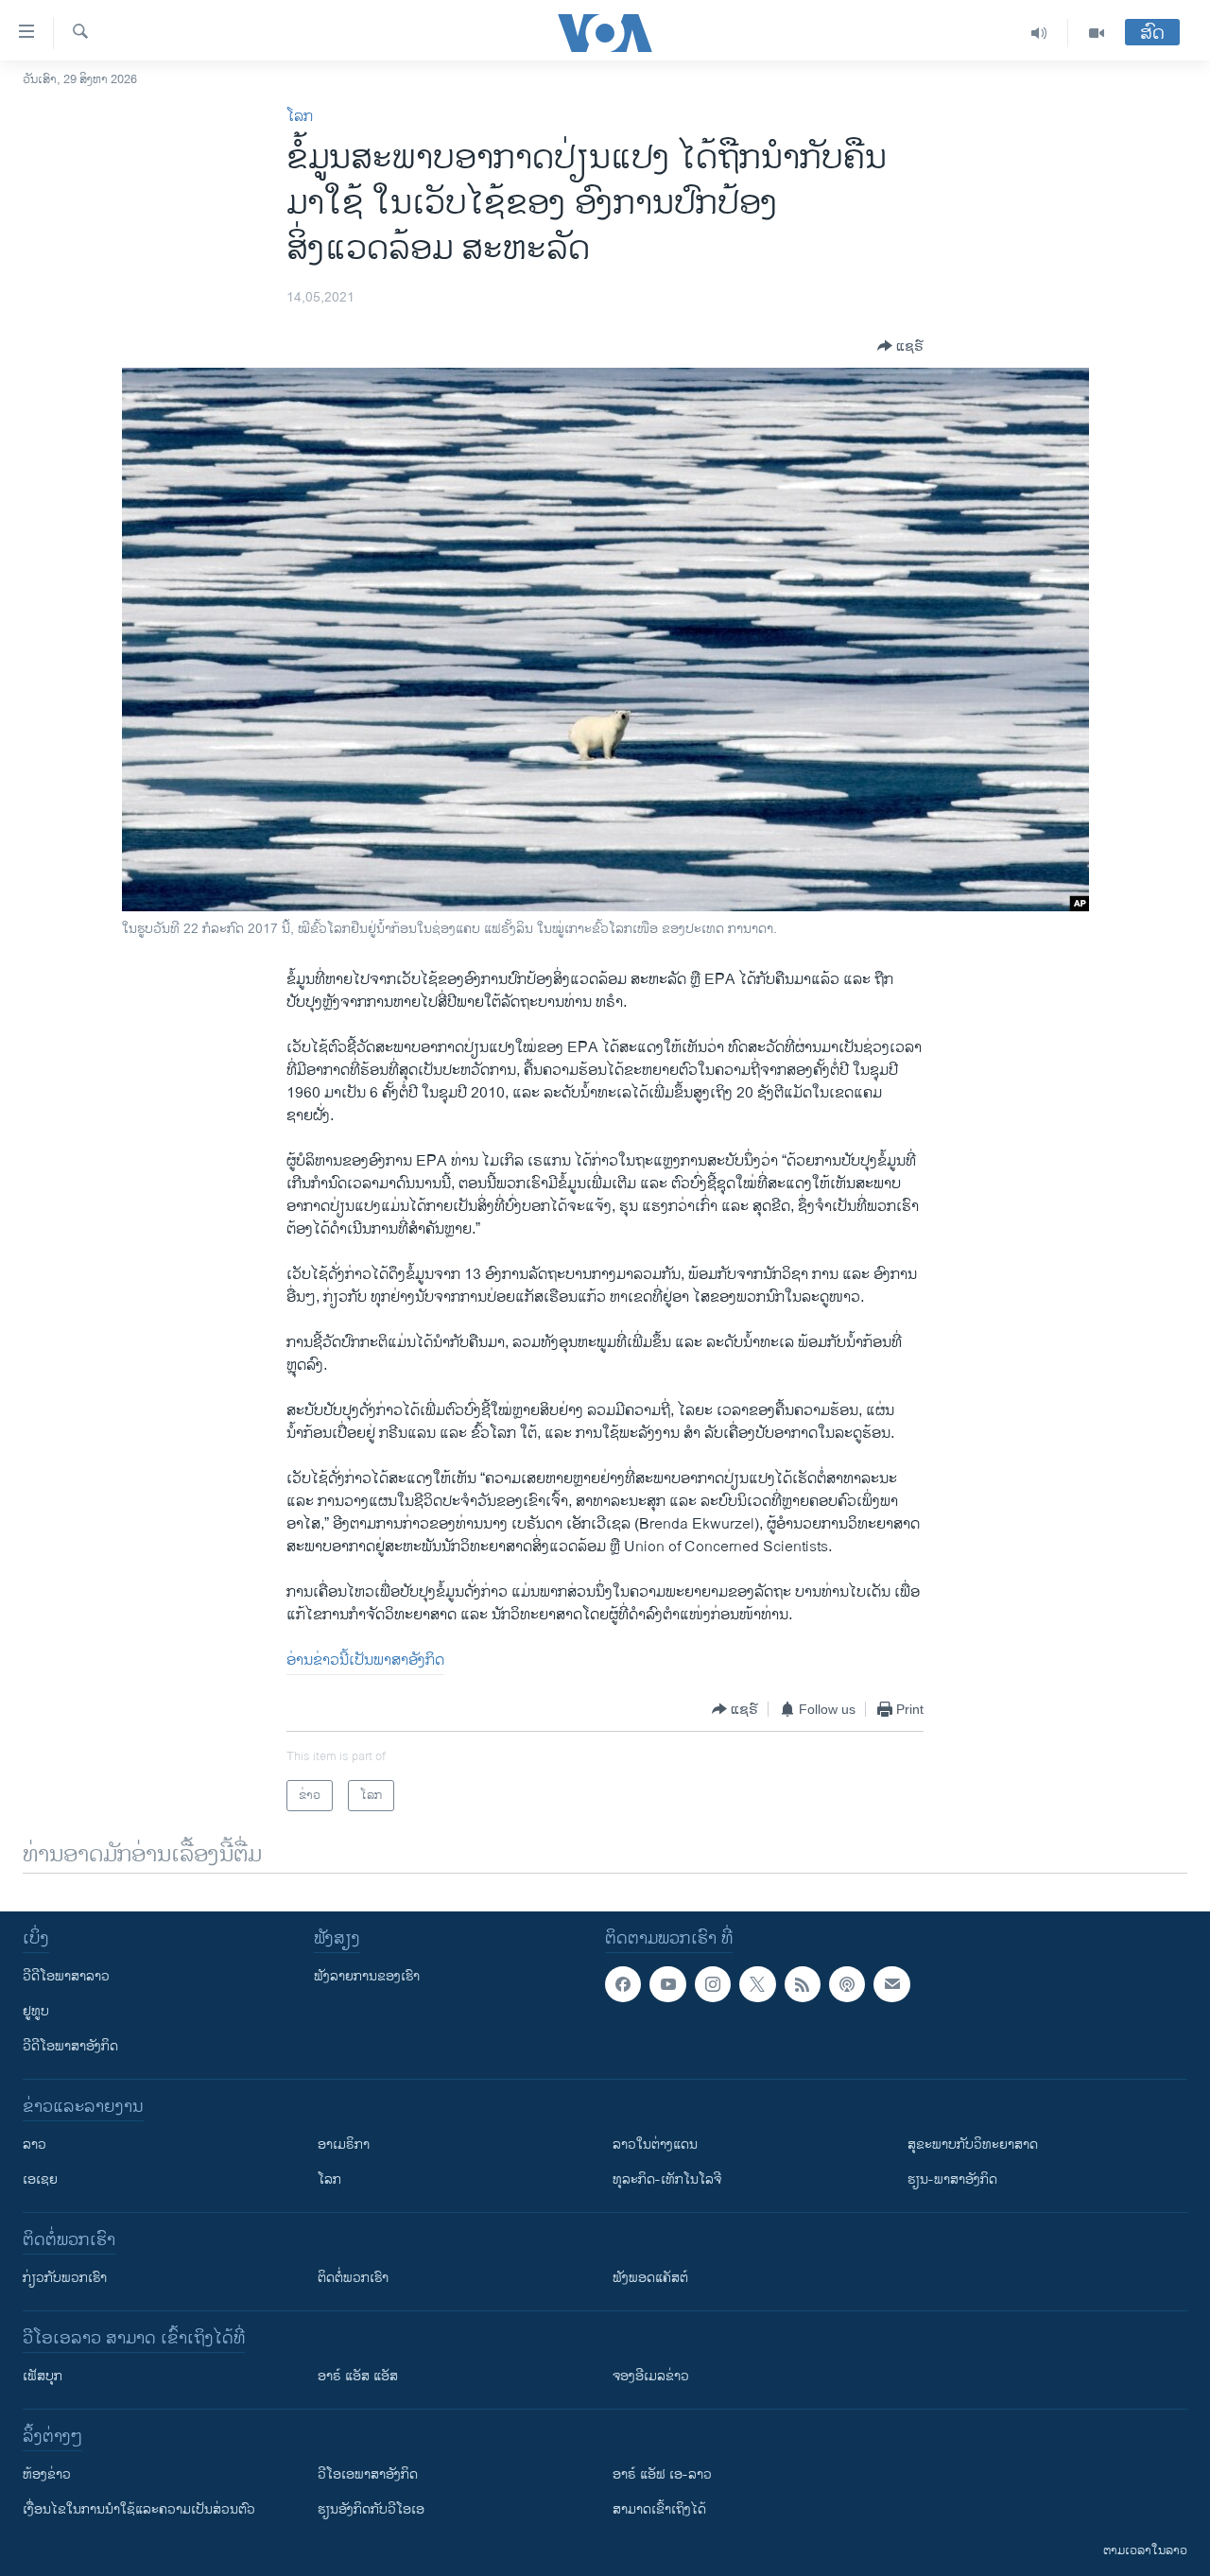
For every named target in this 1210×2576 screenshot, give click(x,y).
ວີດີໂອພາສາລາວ (66, 1976)
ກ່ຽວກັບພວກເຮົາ (65, 2278)
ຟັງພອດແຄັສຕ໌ (650, 2278)
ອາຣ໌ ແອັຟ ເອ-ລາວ (662, 2474)
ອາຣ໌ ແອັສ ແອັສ (358, 2376)
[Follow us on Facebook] (623, 1984)
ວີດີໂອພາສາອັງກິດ (70, 2046)
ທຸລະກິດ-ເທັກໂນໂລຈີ (667, 2179)
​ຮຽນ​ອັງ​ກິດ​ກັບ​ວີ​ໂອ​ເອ (371, 2509)
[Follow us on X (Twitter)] (757, 1984)
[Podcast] (847, 1984)
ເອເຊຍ (40, 2179)
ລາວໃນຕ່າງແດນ (655, 2144)
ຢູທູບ (36, 2011)
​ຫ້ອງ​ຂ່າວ (47, 2474)
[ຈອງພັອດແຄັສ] (891, 1984)
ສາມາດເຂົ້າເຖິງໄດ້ (659, 2509)
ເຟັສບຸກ (43, 2376)
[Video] (1097, 33)
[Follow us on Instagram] (713, 1984)
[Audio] (1039, 33)
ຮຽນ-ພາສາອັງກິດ (952, 2179)
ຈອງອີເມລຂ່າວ (651, 2376)
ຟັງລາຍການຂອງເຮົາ (367, 1976)
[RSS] (803, 1984)
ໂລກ (300, 117)
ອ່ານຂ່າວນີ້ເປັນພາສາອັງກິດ (365, 1660)
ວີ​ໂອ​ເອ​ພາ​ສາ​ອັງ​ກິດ (368, 2474)
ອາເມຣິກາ (344, 2144)
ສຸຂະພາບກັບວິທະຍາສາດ (973, 2144)
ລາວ (35, 2144)
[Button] (900, 346)
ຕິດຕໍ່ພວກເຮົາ (353, 2278)
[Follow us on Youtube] (667, 1984)
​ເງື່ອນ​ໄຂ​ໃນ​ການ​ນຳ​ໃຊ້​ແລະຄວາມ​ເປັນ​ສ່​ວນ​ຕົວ (139, 2509)
